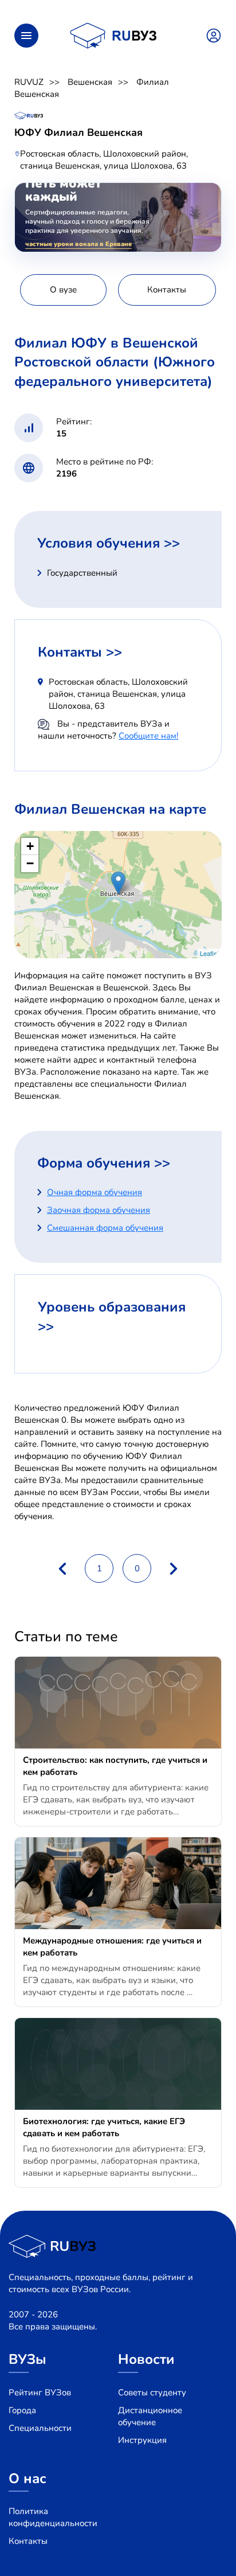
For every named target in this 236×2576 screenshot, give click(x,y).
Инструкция (142, 2440)
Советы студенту (152, 2392)
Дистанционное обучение (150, 2416)
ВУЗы (27, 2359)
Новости (146, 2359)
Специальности (40, 2428)
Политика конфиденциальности (53, 2517)
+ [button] (30, 846)
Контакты (28, 2541)
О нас (27, 2479)
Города (22, 2410)
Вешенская (90, 82)
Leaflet (209, 953)
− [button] (30, 863)
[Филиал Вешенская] (118, 883)
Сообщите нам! (148, 736)
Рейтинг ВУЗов (40, 2392)
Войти (214, 36)
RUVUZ (29, 82)
